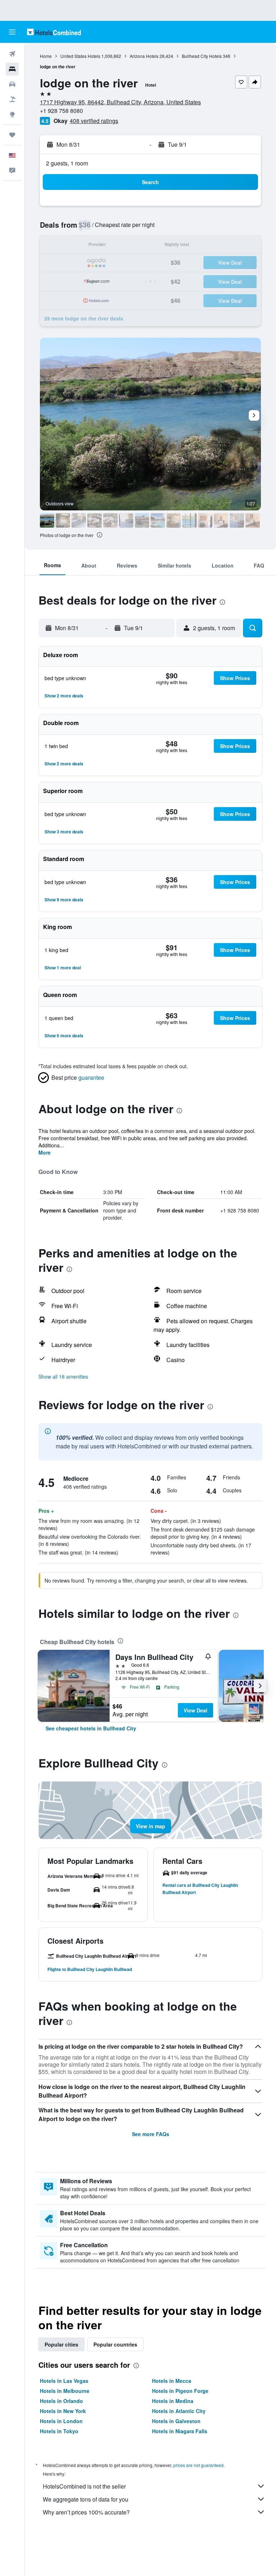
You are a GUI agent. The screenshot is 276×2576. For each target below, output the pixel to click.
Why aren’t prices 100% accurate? (86, 2512)
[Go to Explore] (12, 114)
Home (46, 56)
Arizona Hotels (144, 56)
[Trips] (12, 135)
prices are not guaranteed (198, 2465)
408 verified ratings (94, 121)
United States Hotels (80, 56)
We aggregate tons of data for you (86, 2499)
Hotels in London (61, 2421)
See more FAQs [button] (151, 2134)
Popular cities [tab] (61, 2344)
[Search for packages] (12, 99)
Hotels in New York (63, 2411)
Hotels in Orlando (61, 2401)
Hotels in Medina (173, 2401)
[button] (12, 32)
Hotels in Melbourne (65, 2391)
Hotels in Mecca (172, 2381)
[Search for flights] (12, 54)
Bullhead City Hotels (202, 56)
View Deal (195, 1710)
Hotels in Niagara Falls (180, 2431)
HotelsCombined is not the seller (84, 2486)
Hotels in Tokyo (59, 2431)
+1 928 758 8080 (61, 111)
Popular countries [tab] (115, 2344)
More (45, 1152)
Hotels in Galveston (176, 2421)
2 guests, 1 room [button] (67, 163)
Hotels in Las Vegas (64, 2381)
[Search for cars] (12, 84)
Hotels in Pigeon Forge (180, 2391)
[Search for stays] (12, 69)
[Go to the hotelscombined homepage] (54, 32)
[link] (91, 1728)
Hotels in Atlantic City (179, 2411)
